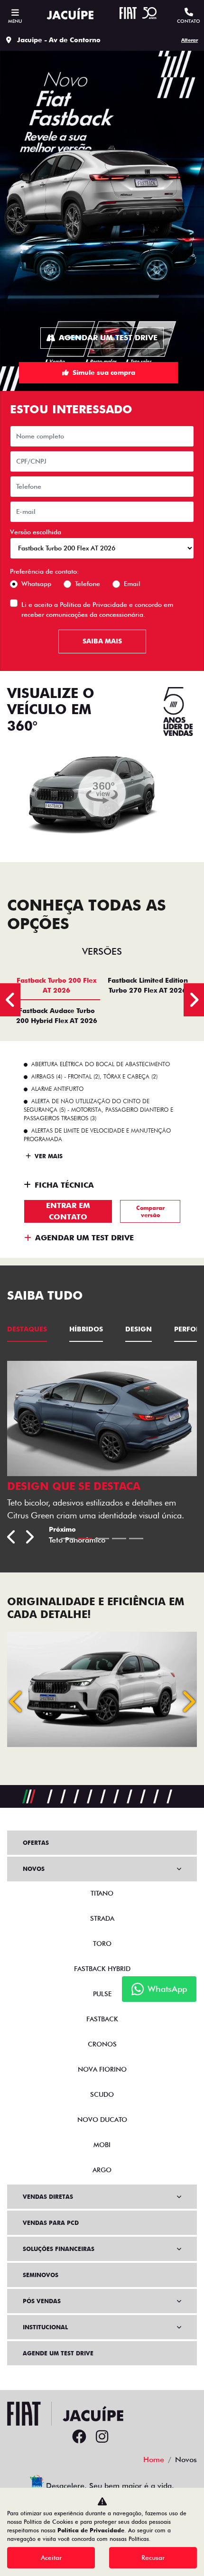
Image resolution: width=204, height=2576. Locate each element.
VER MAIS (48, 1156)
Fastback (102, 2019)
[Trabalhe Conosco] (125, 2437)
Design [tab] (139, 1329)
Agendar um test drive (108, 338)
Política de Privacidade (93, 604)
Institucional (45, 2327)
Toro (102, 1944)
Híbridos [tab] (86, 1329)
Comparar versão (150, 1211)
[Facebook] (79, 2437)
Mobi (102, 2145)
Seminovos (41, 2275)
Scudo (102, 2094)
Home (154, 2460)
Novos (34, 1869)
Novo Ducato (102, 2120)
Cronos (102, 2044)
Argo (102, 2170)
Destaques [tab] (27, 1329)
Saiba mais (102, 641)
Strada (102, 1918)
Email (132, 584)
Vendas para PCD (51, 2223)
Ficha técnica (64, 1185)
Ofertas (36, 1843)
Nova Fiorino (102, 2069)
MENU (15, 21)
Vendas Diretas (48, 2197)
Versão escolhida (36, 532)
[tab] (56, 985)
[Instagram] (102, 2437)
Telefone (88, 584)
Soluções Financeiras (59, 2249)
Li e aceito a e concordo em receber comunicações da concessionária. (97, 609)
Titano (102, 1893)
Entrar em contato (68, 1211)
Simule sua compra (104, 372)
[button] (17, 1702)
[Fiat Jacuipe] (70, 15)
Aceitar (51, 2557)
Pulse (102, 1994)
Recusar (153, 2557)
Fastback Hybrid (102, 1969)
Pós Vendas (42, 2301)
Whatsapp (36, 584)
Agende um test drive (58, 2353)
